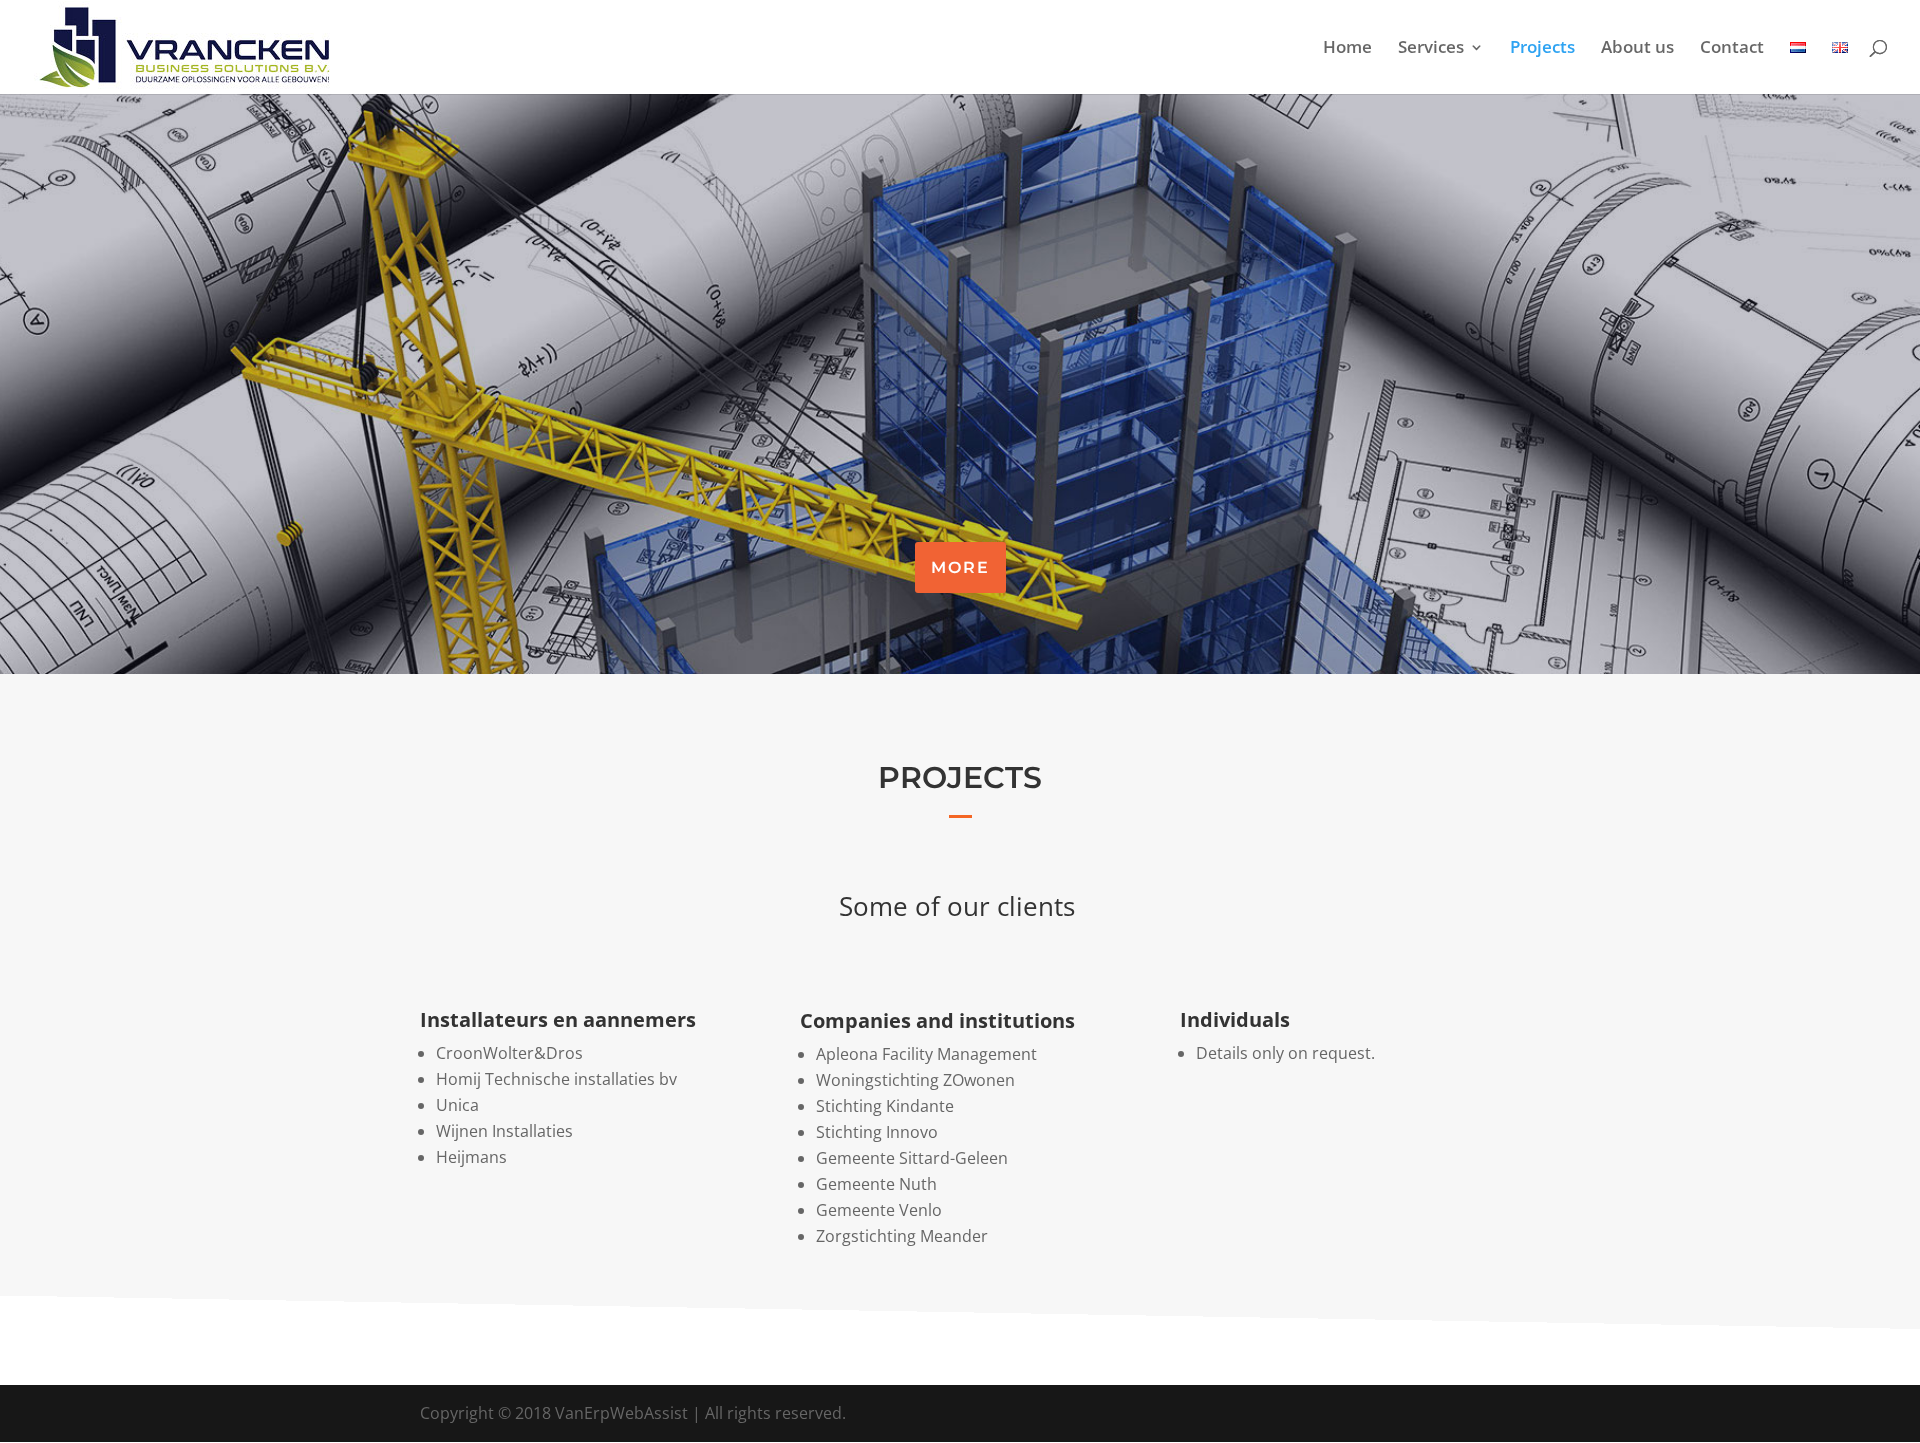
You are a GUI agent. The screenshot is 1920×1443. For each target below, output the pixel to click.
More (960, 567)
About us (1637, 49)
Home (1347, 49)
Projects (1542, 49)
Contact (1732, 49)
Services (1431, 49)
